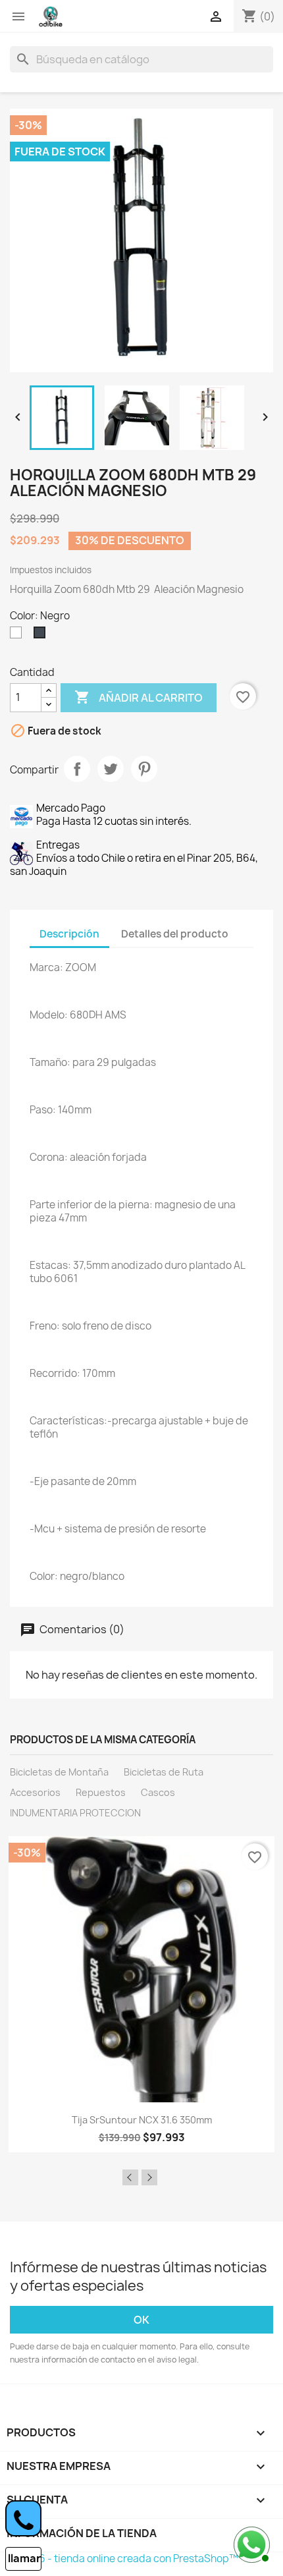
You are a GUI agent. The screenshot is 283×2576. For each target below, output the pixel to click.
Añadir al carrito (139, 697)
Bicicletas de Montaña (59, 1772)
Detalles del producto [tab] (175, 934)
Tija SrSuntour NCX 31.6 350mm (142, 2120)
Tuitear (111, 769)
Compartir (77, 769)
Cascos (158, 1792)
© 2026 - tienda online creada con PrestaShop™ (124, 2559)
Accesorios (35, 1792)
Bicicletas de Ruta (164, 1772)
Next (149, 2177)
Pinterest (144, 769)
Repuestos (101, 1792)
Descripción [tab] (69, 934)
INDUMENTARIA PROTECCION (75, 1813)
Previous (130, 2177)
